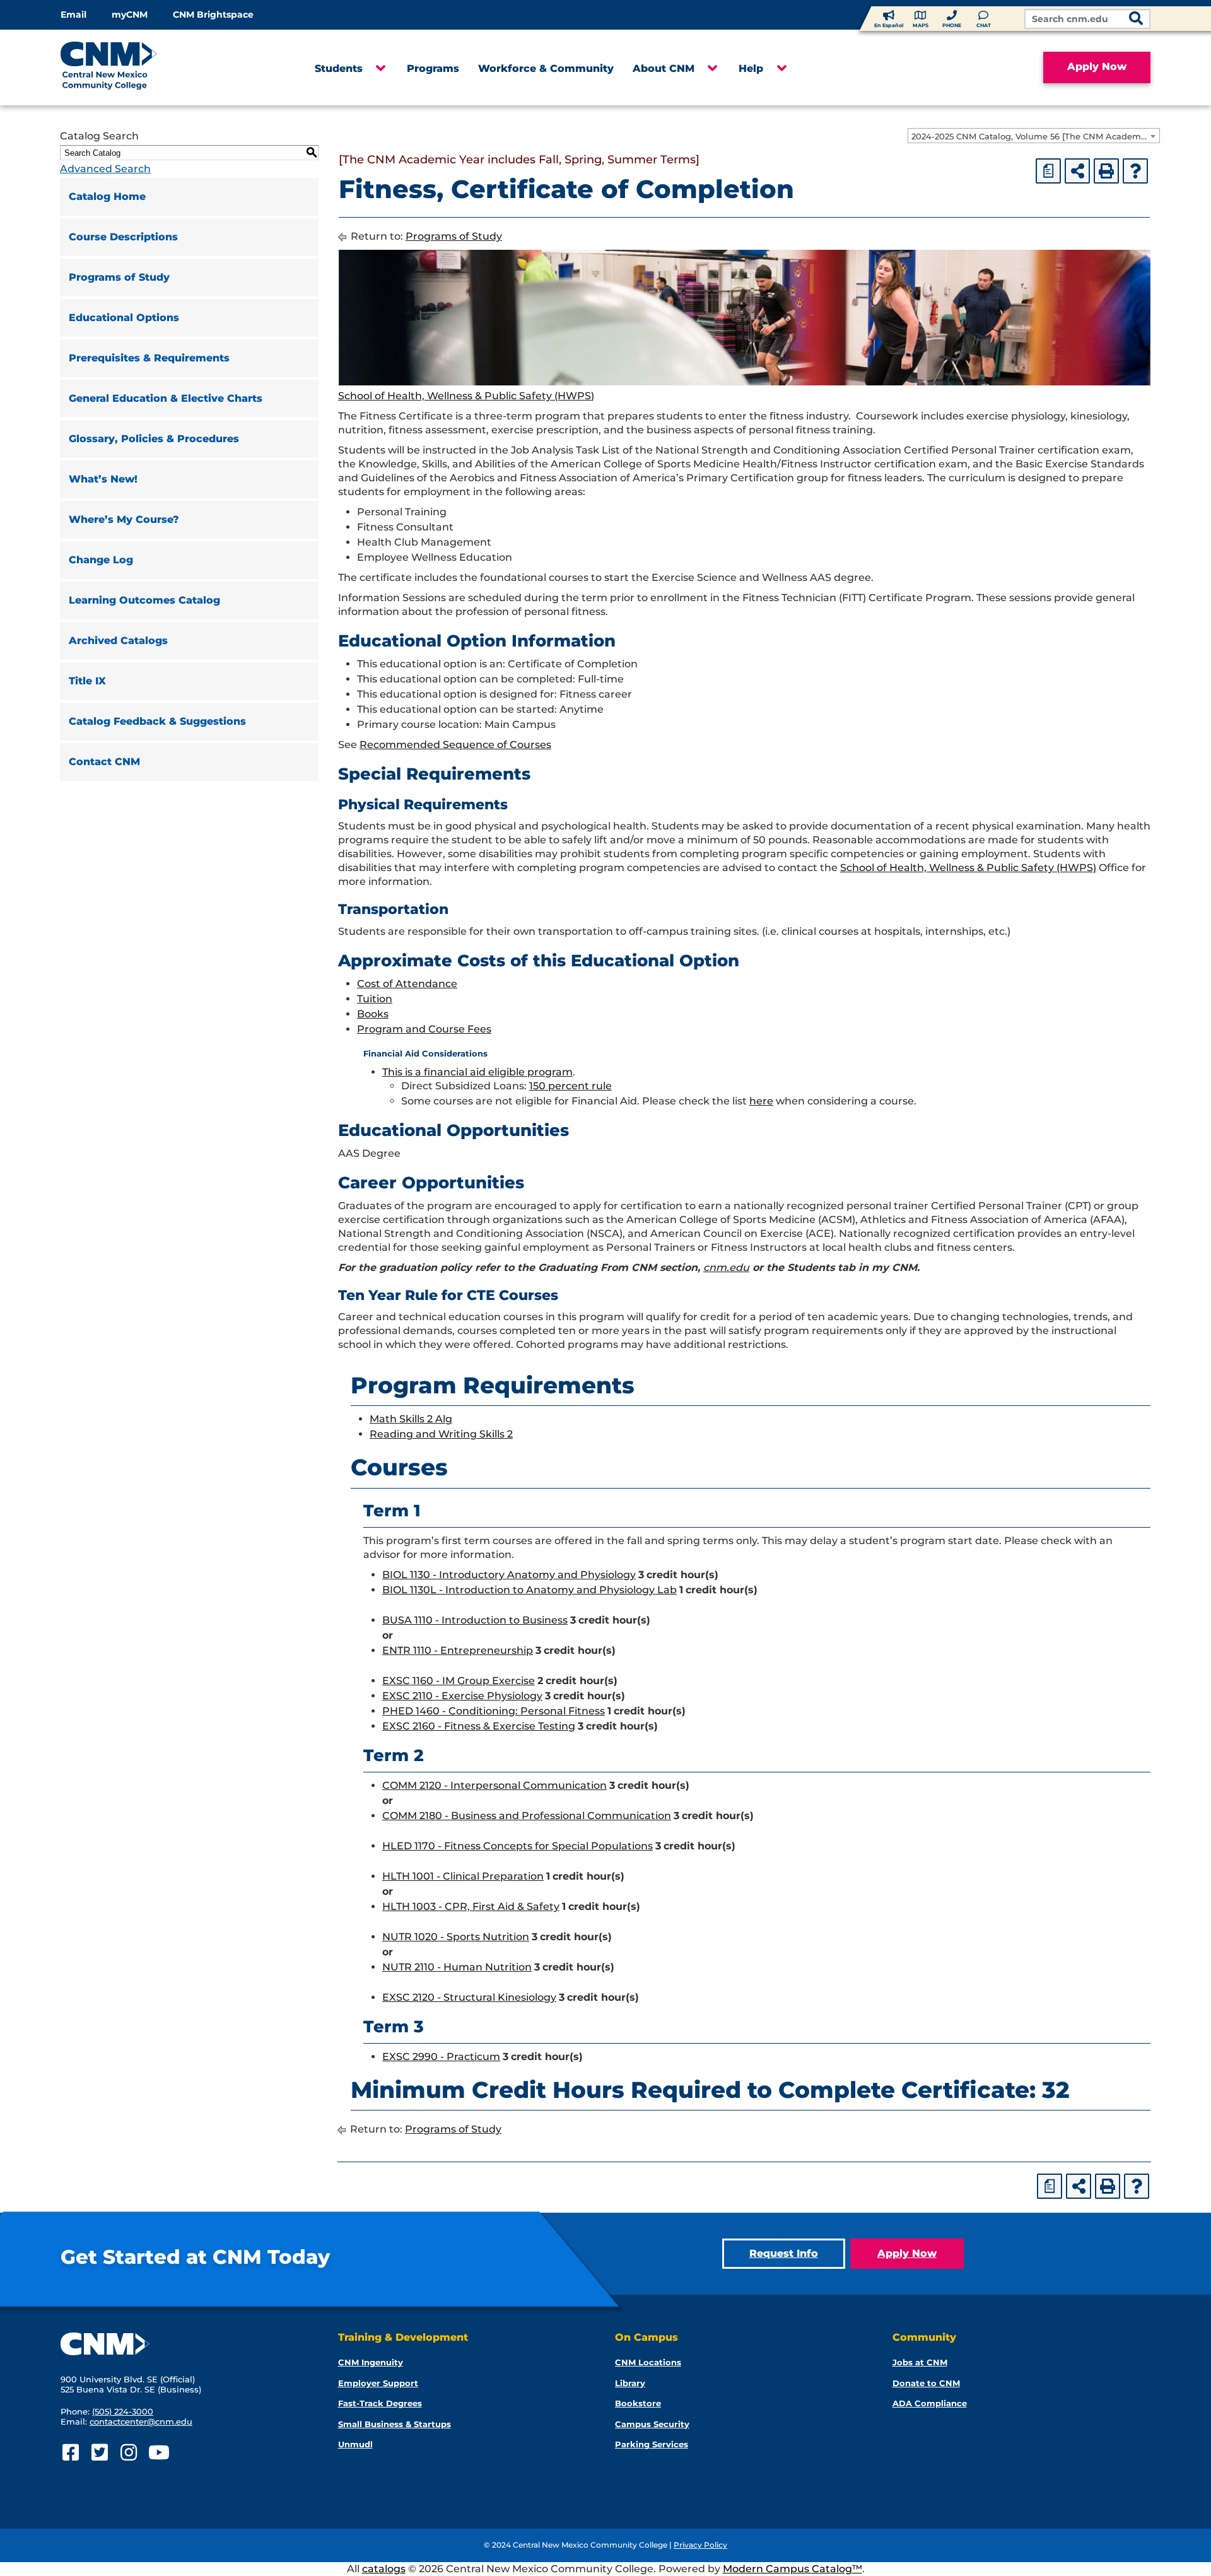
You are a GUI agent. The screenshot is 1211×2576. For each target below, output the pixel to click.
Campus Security (652, 2424)
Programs (433, 68)
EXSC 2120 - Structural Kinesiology (469, 1997)
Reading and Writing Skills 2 (441, 1434)
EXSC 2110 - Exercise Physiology (462, 1696)
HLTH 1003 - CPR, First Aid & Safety (471, 1906)
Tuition (375, 999)
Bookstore (638, 2403)
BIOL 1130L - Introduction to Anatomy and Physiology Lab (529, 1590)
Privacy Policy (700, 2545)
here (761, 1101)
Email (73, 15)
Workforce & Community (546, 68)
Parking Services (652, 2444)
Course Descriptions (123, 237)
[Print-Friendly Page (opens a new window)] (1106, 171)
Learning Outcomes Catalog (144, 600)
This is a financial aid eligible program (477, 1072)
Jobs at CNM (920, 2362)
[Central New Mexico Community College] (133, 67)
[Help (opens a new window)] (1135, 171)
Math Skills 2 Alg (411, 1419)
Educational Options (124, 318)
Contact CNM (104, 762)
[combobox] (1034, 136)
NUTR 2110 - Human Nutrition (457, 1967)
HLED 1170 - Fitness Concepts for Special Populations (518, 1846)
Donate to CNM (926, 2383)
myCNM (130, 15)
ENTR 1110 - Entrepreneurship (458, 1650)
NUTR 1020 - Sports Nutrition (456, 1937)
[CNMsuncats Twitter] (99, 2453)
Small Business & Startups (395, 2424)
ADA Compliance (930, 2403)
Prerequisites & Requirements (149, 358)
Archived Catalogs (118, 641)
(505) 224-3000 (123, 2411)
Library (630, 2383)
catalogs (384, 2569)
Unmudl (355, 2444)
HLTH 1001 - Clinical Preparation (463, 1876)
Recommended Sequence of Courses (455, 745)
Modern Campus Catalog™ (793, 2569)
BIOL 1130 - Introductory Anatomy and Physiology (509, 1575)
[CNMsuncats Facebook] (70, 2453)
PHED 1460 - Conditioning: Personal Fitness (494, 1711)
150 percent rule (570, 1086)
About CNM (664, 68)
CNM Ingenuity (371, 2362)
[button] (380, 69)
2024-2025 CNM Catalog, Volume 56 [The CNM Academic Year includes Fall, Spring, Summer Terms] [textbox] (1035, 136)
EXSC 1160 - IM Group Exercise (459, 1681)
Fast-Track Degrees (380, 2403)
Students (339, 68)
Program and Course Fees (424, 1029)
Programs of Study (119, 277)
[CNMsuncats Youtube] (157, 2453)
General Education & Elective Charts (166, 398)
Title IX (87, 681)
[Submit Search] (1136, 20)
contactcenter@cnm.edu (141, 2421)
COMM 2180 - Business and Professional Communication (527, 1816)
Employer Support (378, 2383)
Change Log (101, 560)
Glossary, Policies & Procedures (154, 439)
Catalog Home (107, 196)
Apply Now (1097, 67)
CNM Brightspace (213, 15)
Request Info (784, 2253)
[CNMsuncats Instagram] (128, 2453)
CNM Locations (648, 2362)
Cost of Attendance (407, 984)
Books (373, 1014)
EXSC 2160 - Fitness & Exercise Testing (479, 1726)
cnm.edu (726, 1268)
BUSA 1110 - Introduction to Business (475, 1620)
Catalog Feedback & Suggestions (157, 721)
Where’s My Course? (124, 519)
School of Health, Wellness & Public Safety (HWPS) (466, 396)
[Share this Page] (1077, 171)
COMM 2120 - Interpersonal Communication (494, 1785)
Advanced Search (105, 169)
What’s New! (103, 479)
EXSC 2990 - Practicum (441, 2057)
